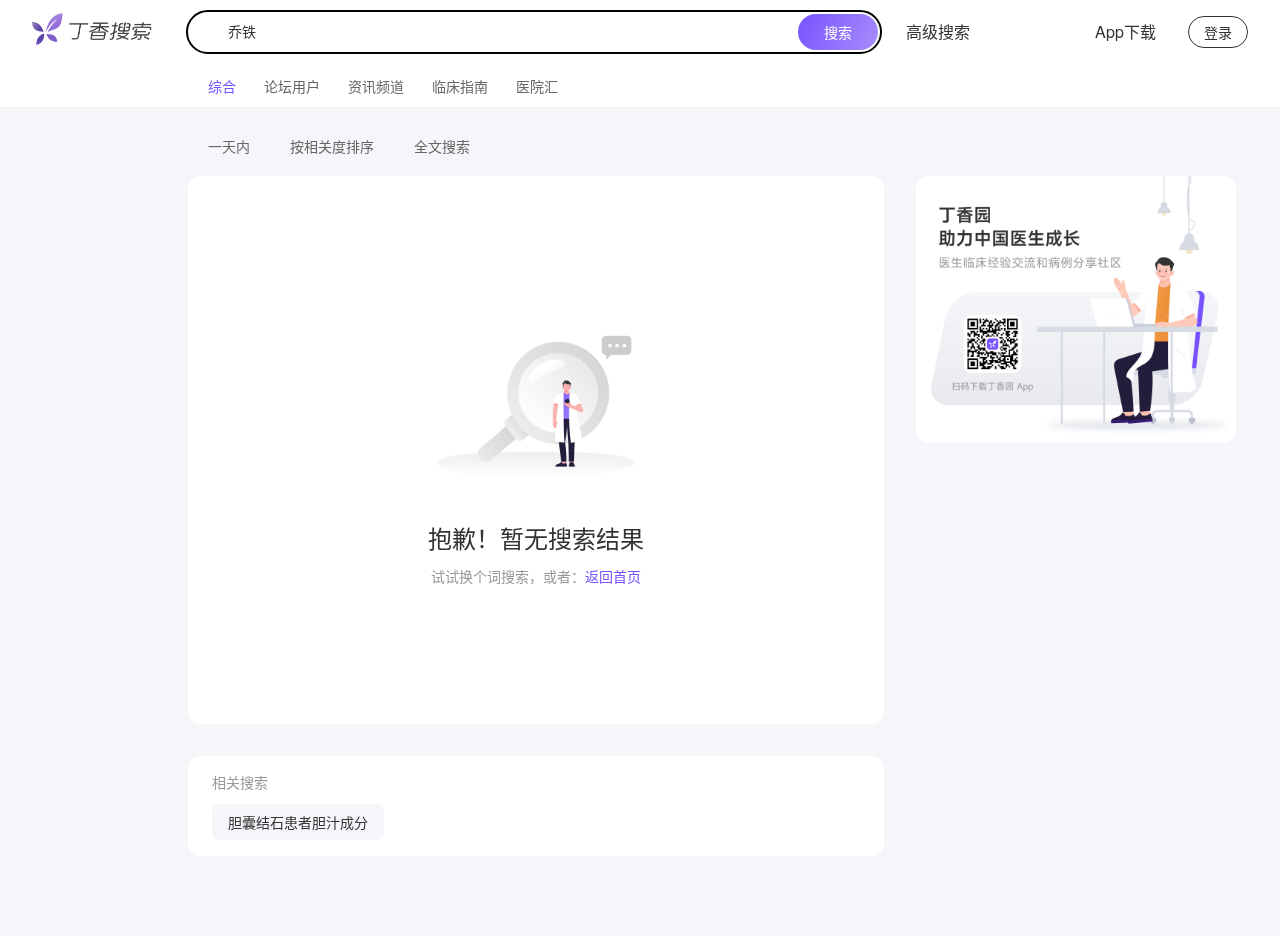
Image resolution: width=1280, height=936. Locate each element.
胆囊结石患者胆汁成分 (298, 822)
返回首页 (613, 576)
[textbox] (497, 32)
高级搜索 (938, 31)
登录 (1218, 32)
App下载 (1125, 31)
